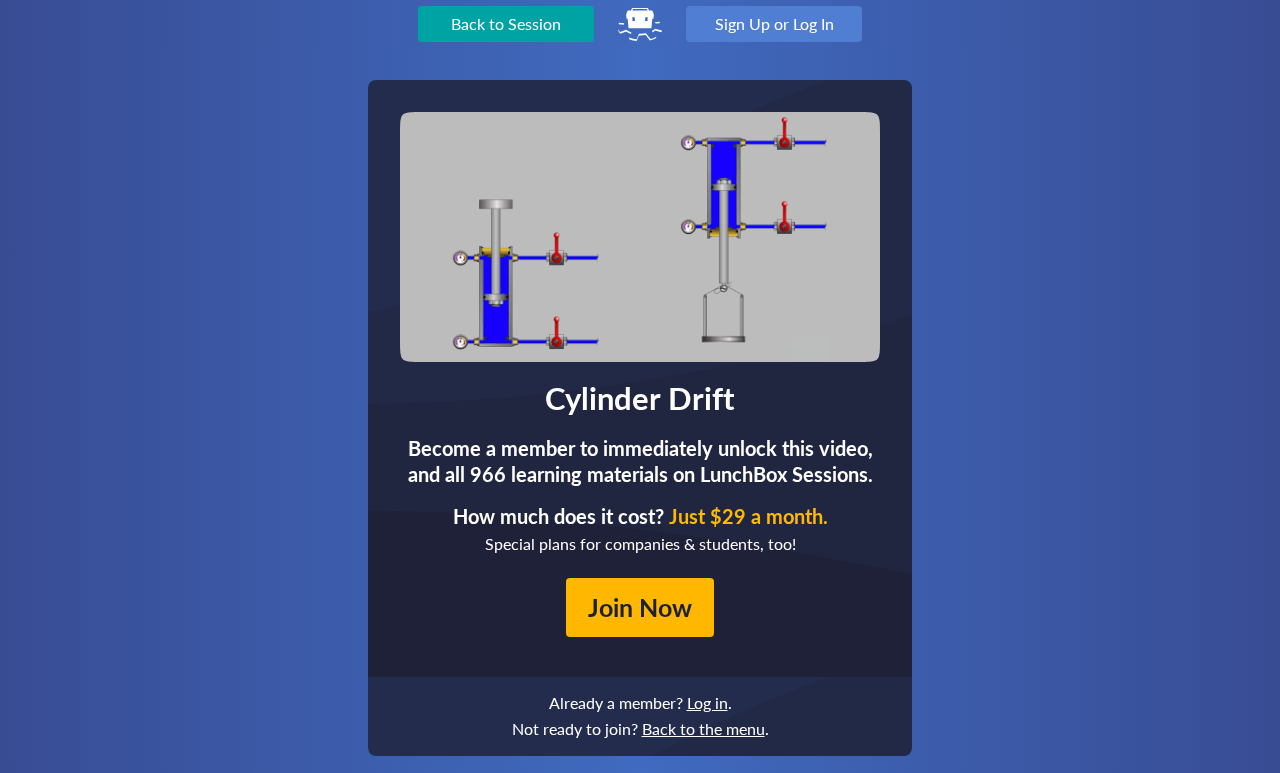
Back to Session (506, 23)
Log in (707, 702)
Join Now (640, 607)
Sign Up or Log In (774, 23)
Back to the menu (703, 728)
